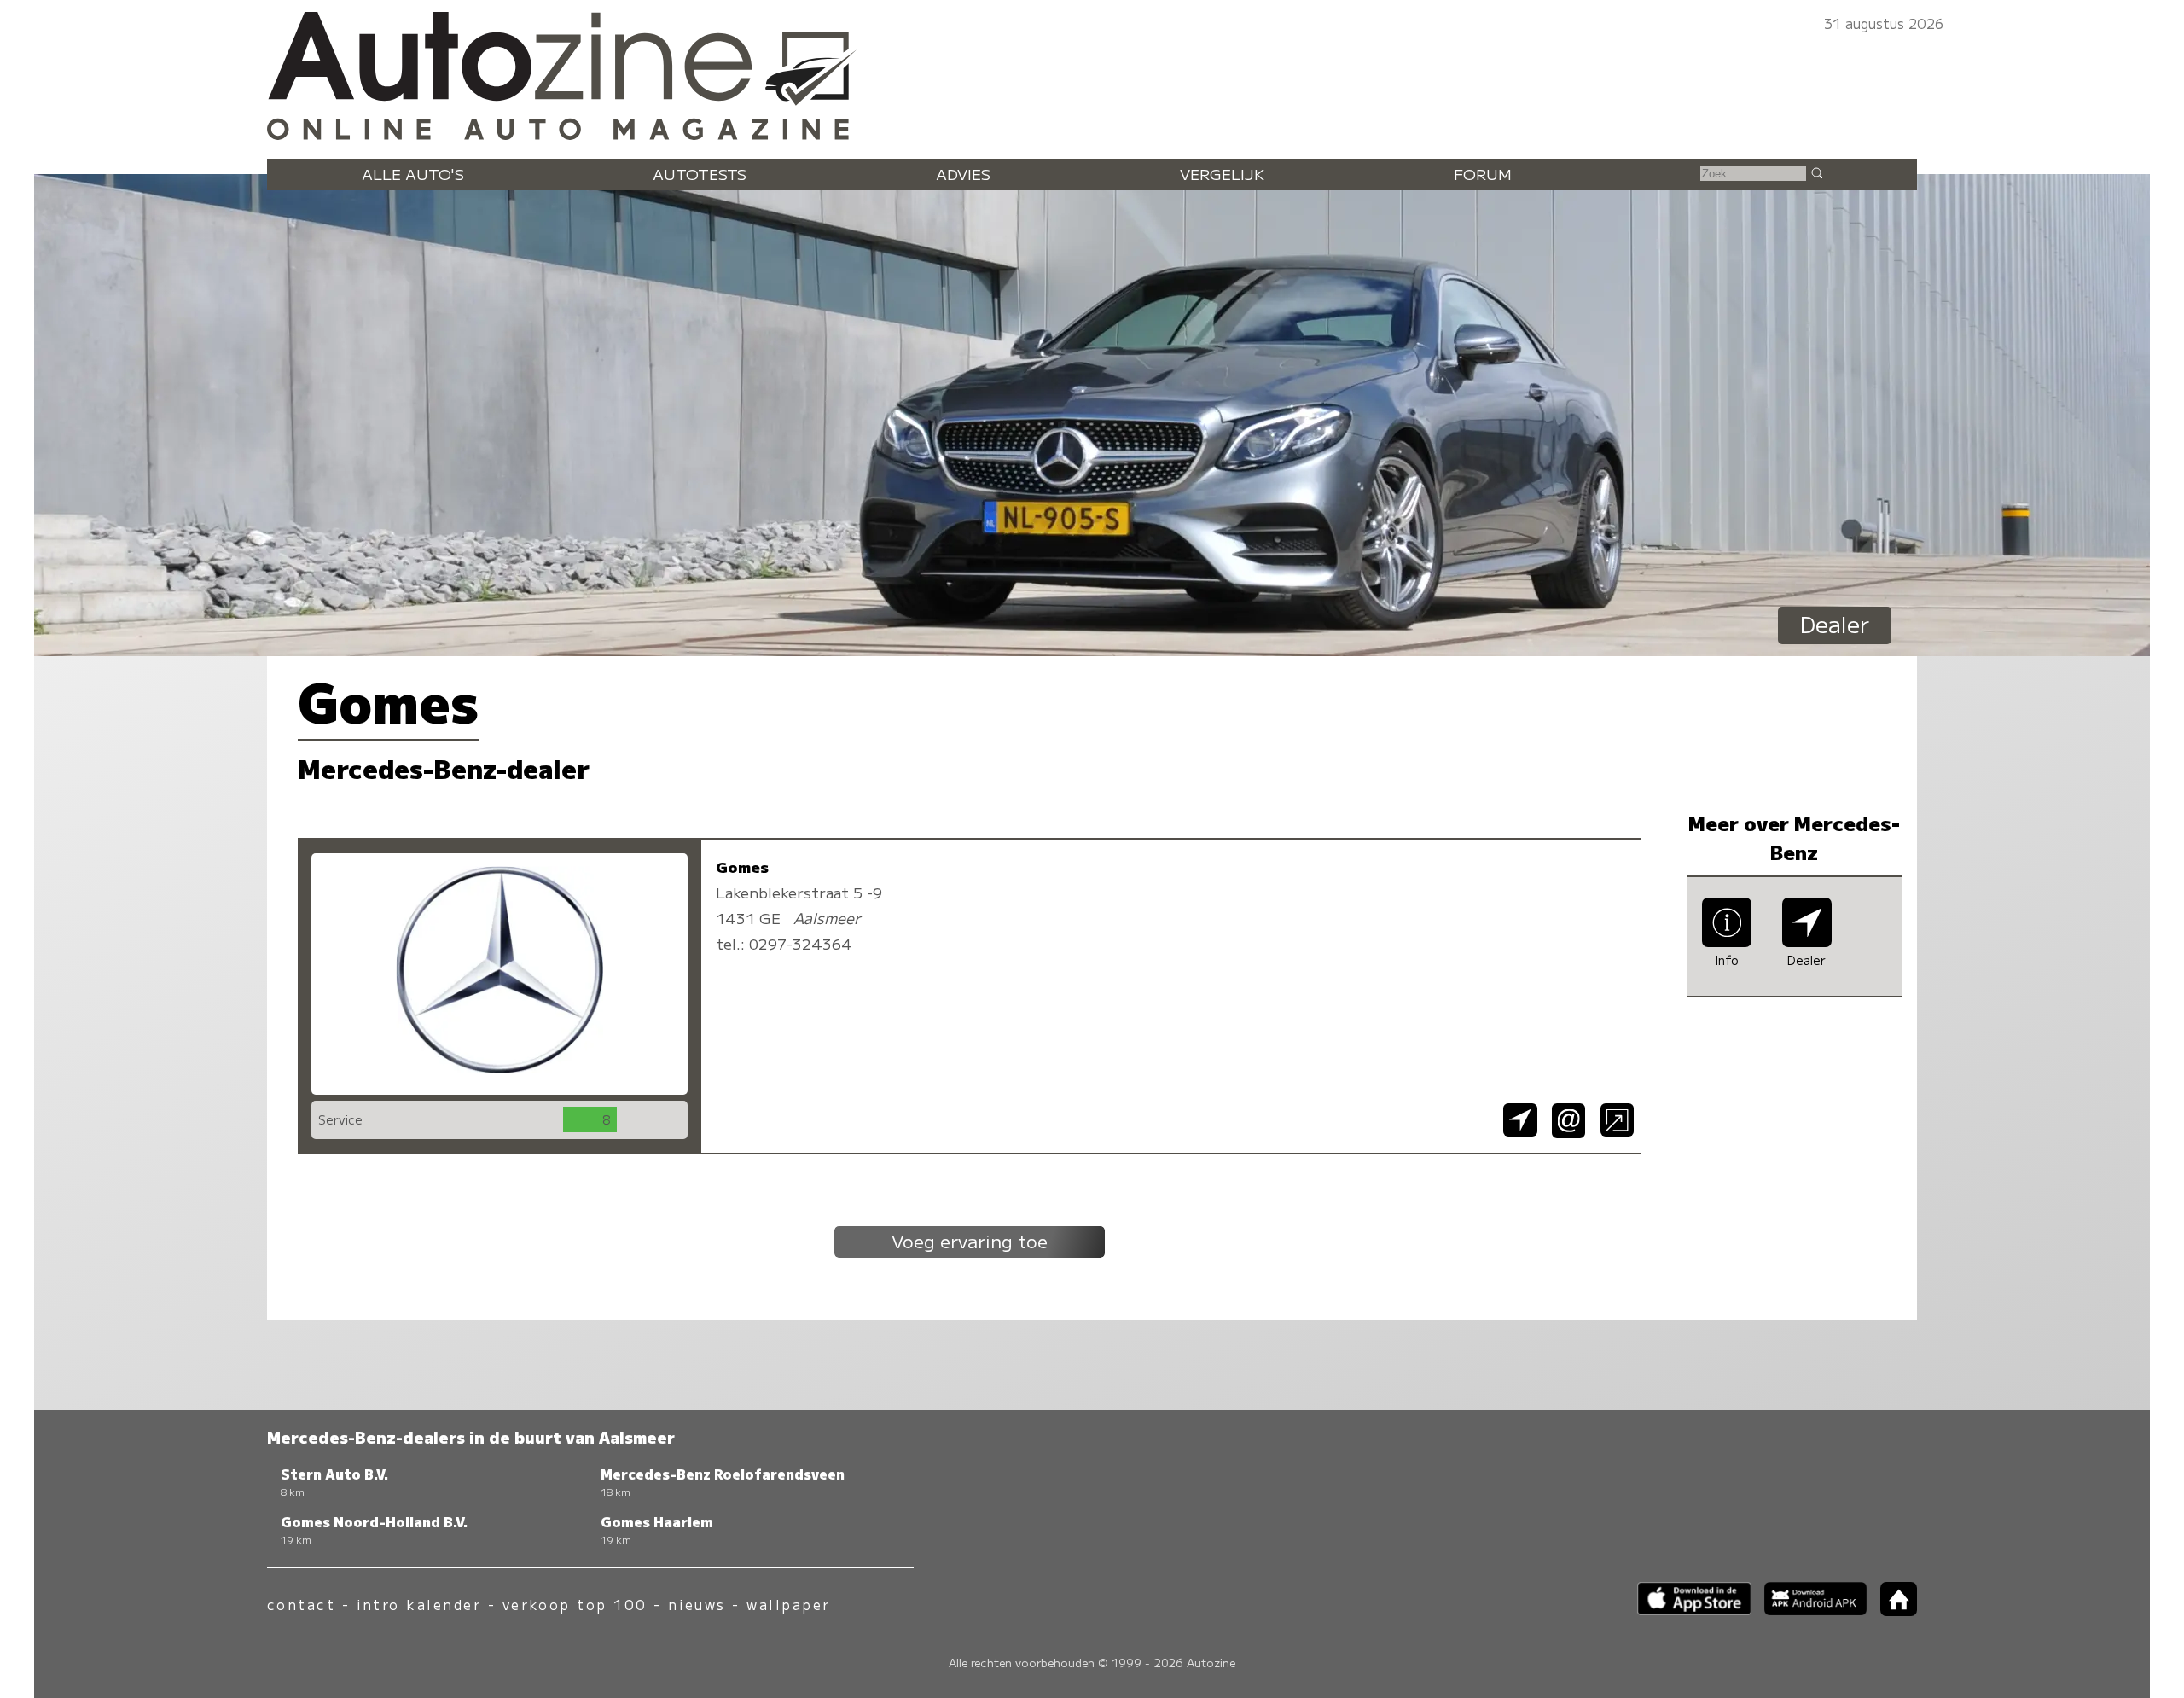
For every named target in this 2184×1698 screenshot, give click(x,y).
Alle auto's (413, 174)
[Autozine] (1092, 72)
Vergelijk (1222, 174)
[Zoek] (1816, 172)
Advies (963, 174)
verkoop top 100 (575, 1605)
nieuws (697, 1605)
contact (301, 1605)
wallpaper (788, 1605)
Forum (1483, 174)
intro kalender (419, 1605)
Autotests (700, 174)
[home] (1892, 1611)
